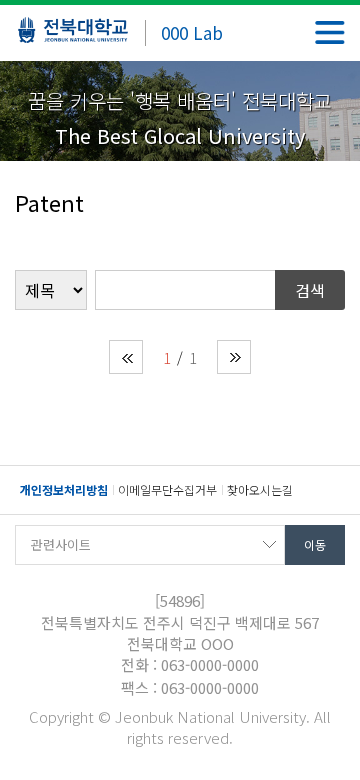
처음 (126, 357)
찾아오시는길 (260, 489)
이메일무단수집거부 (167, 489)
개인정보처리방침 (64, 489)
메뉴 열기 (330, 32)
